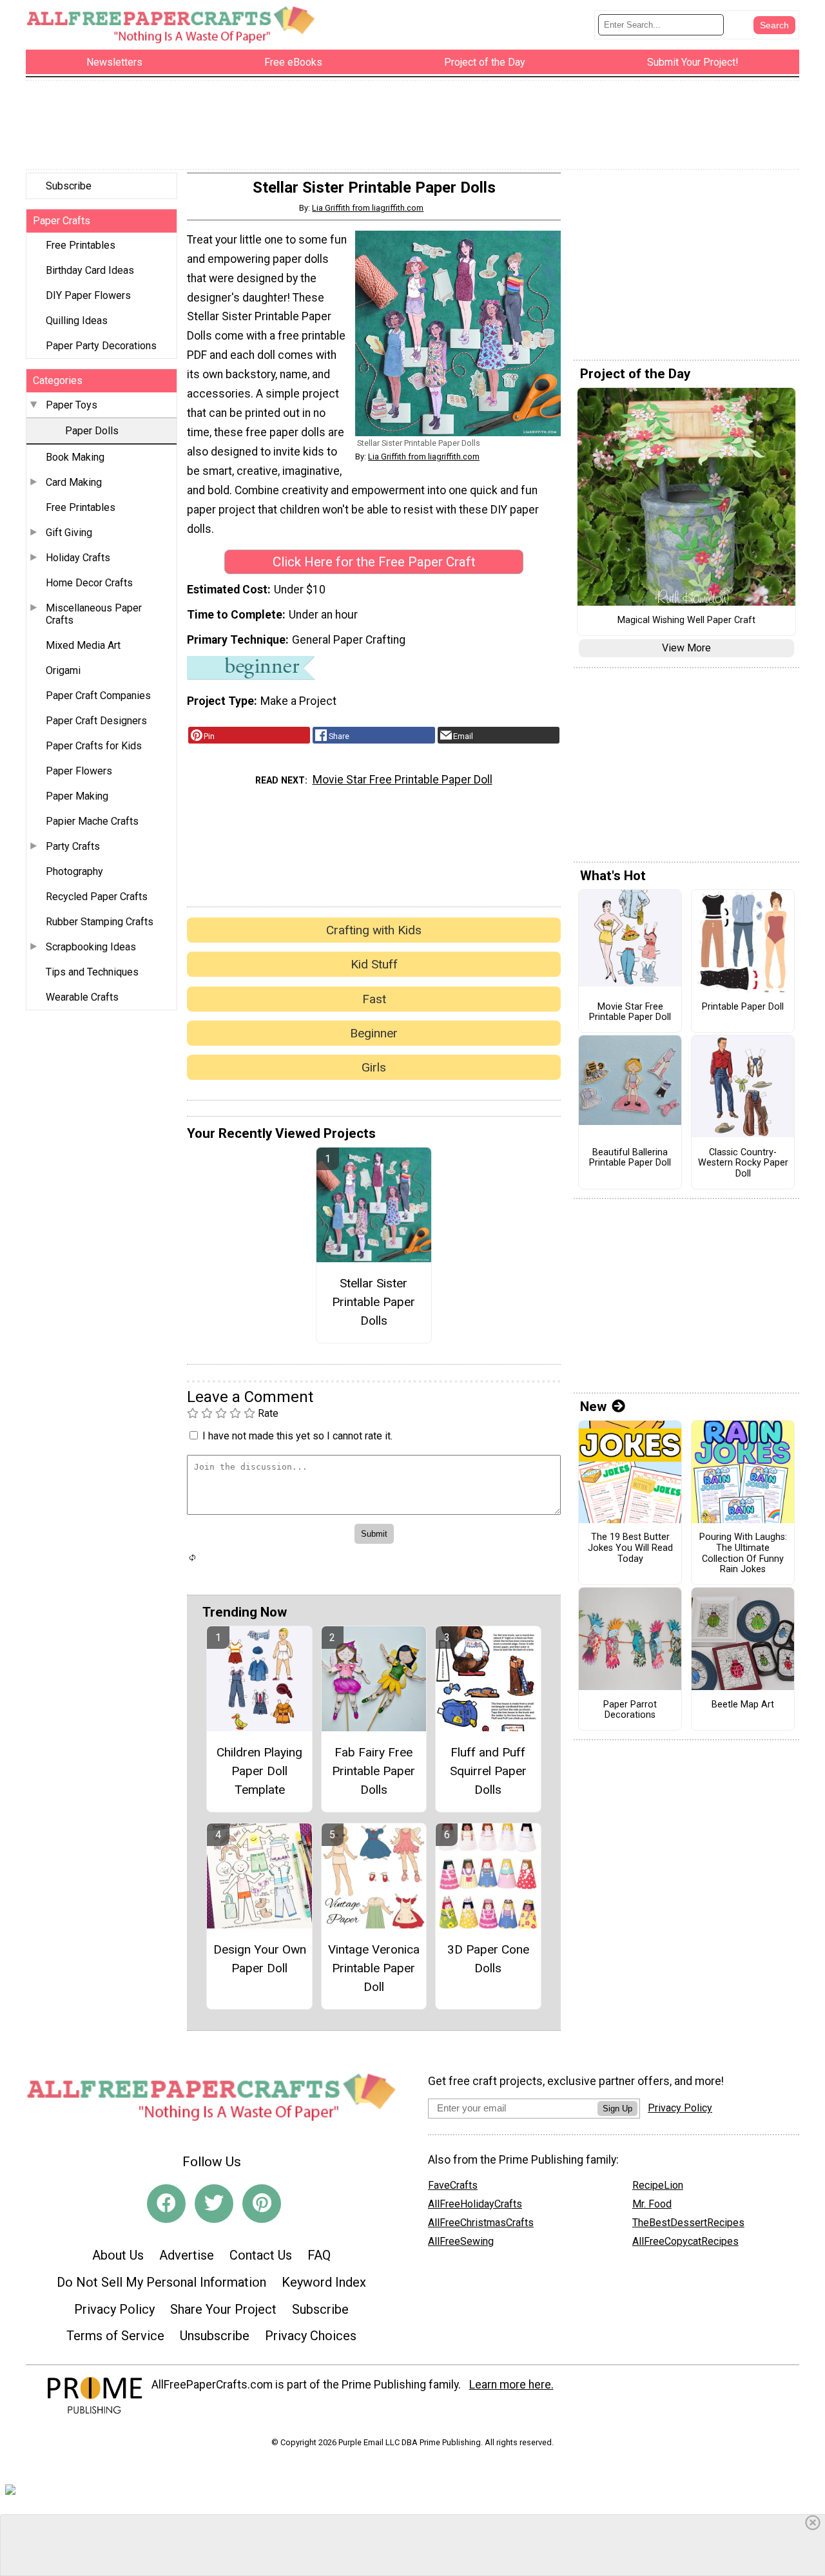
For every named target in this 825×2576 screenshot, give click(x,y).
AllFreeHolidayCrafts (475, 2204)
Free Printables (81, 245)
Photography (74, 871)
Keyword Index (324, 2282)
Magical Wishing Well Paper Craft (686, 620)
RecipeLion (658, 2185)
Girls (374, 1067)
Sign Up (617, 2109)
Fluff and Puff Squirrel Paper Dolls (488, 1771)
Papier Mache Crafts (92, 821)
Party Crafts (73, 846)
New (593, 1407)
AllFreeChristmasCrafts (481, 2223)
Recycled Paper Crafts (97, 897)
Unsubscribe (215, 2336)
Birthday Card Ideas (90, 270)
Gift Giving (69, 533)
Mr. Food (652, 2204)
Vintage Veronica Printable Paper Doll (374, 1968)
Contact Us (261, 2255)
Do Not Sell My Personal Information (161, 2282)
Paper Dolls (92, 431)
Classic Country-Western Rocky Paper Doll (743, 1163)
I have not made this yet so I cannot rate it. (297, 1436)
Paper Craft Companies (98, 696)
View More (686, 648)
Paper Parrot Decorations (630, 1710)
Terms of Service (115, 2336)
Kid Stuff (374, 964)
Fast (374, 999)
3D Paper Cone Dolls (488, 1959)
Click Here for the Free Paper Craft (374, 562)
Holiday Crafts (78, 558)
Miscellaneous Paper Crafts (94, 614)
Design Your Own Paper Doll (260, 1959)
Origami (63, 670)
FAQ (319, 2255)
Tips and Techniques (92, 972)
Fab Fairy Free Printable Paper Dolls (374, 1771)
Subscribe (69, 186)
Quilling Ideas (77, 321)
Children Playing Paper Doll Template (259, 1771)
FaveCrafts (453, 2185)
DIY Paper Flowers (88, 295)
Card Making (74, 482)
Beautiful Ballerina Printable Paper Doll (630, 1158)
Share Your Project (223, 2309)
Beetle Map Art (743, 1705)
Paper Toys (72, 405)
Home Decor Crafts (89, 583)
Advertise (187, 2255)
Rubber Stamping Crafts (100, 922)
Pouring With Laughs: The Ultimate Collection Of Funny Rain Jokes (743, 1553)
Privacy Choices (311, 2336)
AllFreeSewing (461, 2241)
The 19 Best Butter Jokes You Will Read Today (630, 1548)
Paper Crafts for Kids (94, 746)
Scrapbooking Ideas (91, 947)
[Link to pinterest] (262, 2204)
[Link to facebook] (166, 2204)
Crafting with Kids (374, 930)
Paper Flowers (79, 771)
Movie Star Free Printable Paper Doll (403, 780)
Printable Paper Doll (743, 1007)
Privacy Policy (114, 2309)
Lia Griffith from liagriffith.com (368, 208)
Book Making (75, 457)
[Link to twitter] (214, 2204)
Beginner (374, 1033)
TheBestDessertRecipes (688, 2223)
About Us (118, 2255)
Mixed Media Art (83, 645)
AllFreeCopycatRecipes (685, 2241)
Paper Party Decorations (101, 346)
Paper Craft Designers (96, 721)
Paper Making (77, 796)
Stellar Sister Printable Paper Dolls (374, 1302)
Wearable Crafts (82, 997)
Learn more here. (511, 2385)
